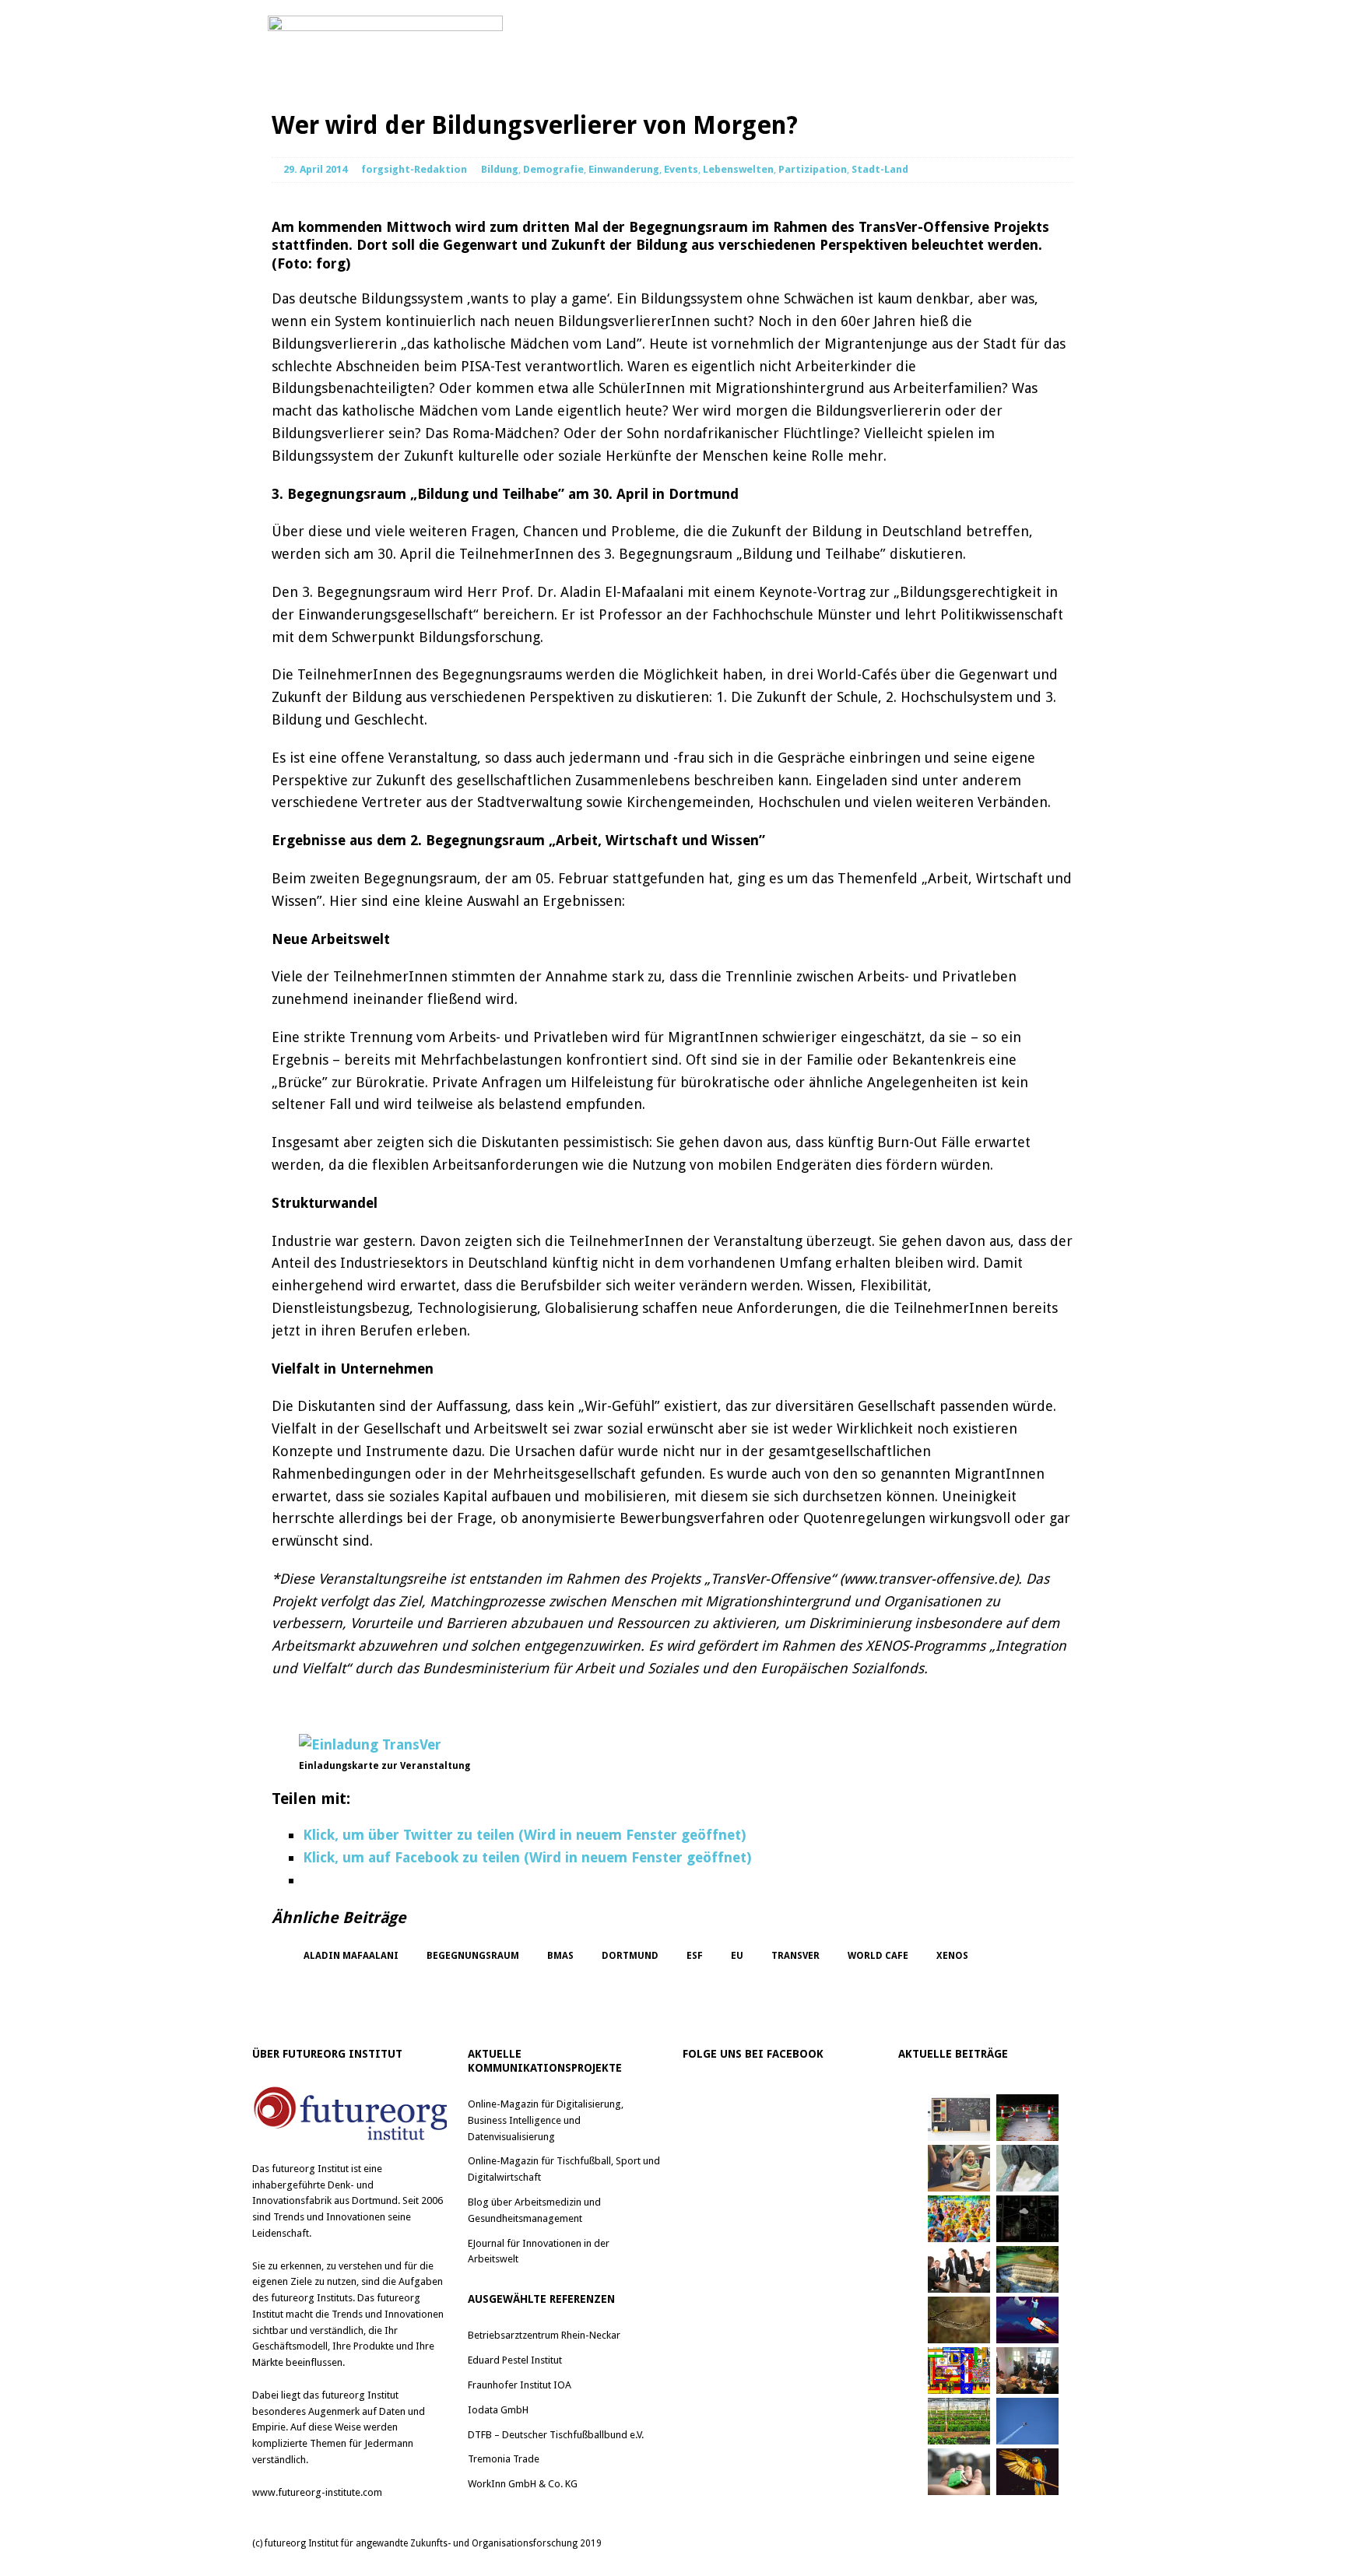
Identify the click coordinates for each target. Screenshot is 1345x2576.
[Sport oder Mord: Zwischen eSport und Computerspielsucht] (959, 2168)
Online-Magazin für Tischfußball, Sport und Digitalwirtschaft (564, 2169)
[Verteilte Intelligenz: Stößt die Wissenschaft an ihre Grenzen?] (1027, 2219)
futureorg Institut (310, 2169)
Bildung (500, 169)
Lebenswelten (738, 169)
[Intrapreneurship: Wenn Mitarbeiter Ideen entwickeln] (1027, 2320)
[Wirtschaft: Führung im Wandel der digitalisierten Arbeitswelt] (1027, 2421)
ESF (695, 1956)
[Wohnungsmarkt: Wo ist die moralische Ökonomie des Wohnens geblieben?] (959, 2472)
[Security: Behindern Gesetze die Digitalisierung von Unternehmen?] (1027, 2118)
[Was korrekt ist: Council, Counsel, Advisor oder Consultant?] (959, 2269)
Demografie (553, 169)
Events (681, 169)
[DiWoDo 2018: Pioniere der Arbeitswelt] (1027, 2371)
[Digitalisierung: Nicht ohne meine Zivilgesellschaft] (959, 2219)
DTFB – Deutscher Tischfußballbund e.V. (556, 2435)
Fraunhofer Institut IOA (520, 2385)
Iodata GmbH (498, 2410)
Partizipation (813, 169)
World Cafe (878, 1956)
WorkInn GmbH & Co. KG (523, 2484)
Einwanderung (624, 169)
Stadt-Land (880, 169)
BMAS (560, 1956)
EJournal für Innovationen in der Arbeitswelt (539, 2251)
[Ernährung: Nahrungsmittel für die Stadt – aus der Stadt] (959, 2421)
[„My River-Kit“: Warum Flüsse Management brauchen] (1027, 2269)
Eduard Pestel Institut (515, 2360)
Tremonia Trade (504, 2459)
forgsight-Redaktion (414, 169)
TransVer (795, 1956)
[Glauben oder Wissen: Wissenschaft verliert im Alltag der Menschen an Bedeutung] (1027, 2168)
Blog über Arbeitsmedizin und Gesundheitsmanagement (534, 2210)
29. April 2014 (315, 169)
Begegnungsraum (473, 1956)
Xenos (952, 1956)
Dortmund (630, 1956)
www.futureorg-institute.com (317, 2492)
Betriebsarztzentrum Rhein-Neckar (544, 2335)
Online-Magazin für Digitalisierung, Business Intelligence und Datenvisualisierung (546, 2120)
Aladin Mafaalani (351, 1956)
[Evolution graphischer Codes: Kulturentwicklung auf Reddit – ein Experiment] (959, 2371)
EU (737, 1956)
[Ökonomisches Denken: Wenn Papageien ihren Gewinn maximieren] (1027, 2472)
